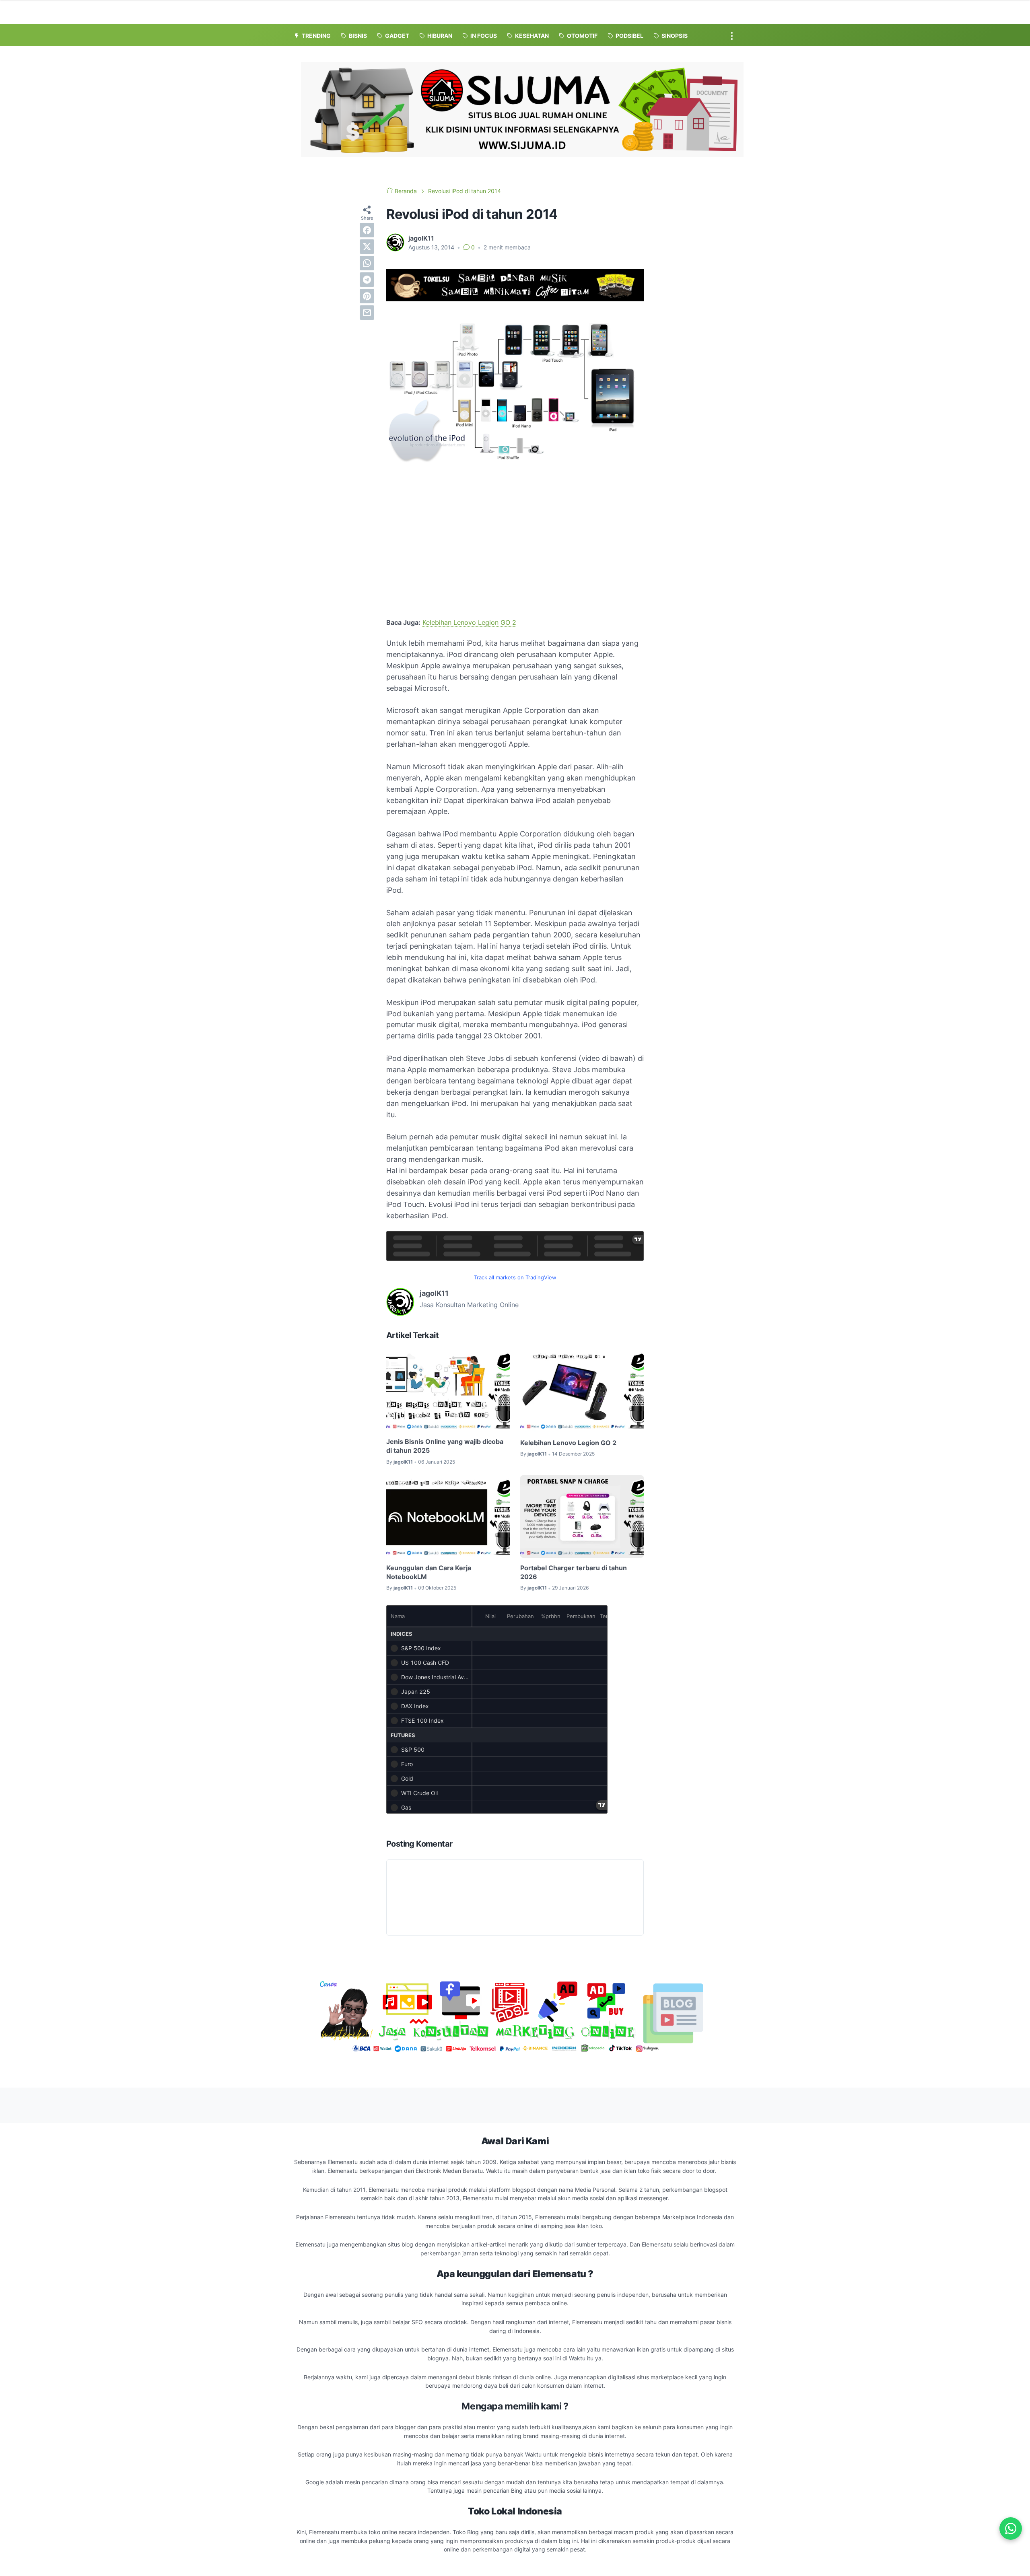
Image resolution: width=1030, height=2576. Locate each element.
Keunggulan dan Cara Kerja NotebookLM (429, 1572)
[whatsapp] (367, 263)
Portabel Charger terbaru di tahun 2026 (574, 1572)
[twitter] (367, 247)
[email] (367, 313)
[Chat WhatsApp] (1011, 2529)
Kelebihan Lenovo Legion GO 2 (469, 622)
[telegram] (367, 280)
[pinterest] (367, 296)
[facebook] (367, 230)
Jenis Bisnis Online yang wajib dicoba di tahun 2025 (445, 1446)
